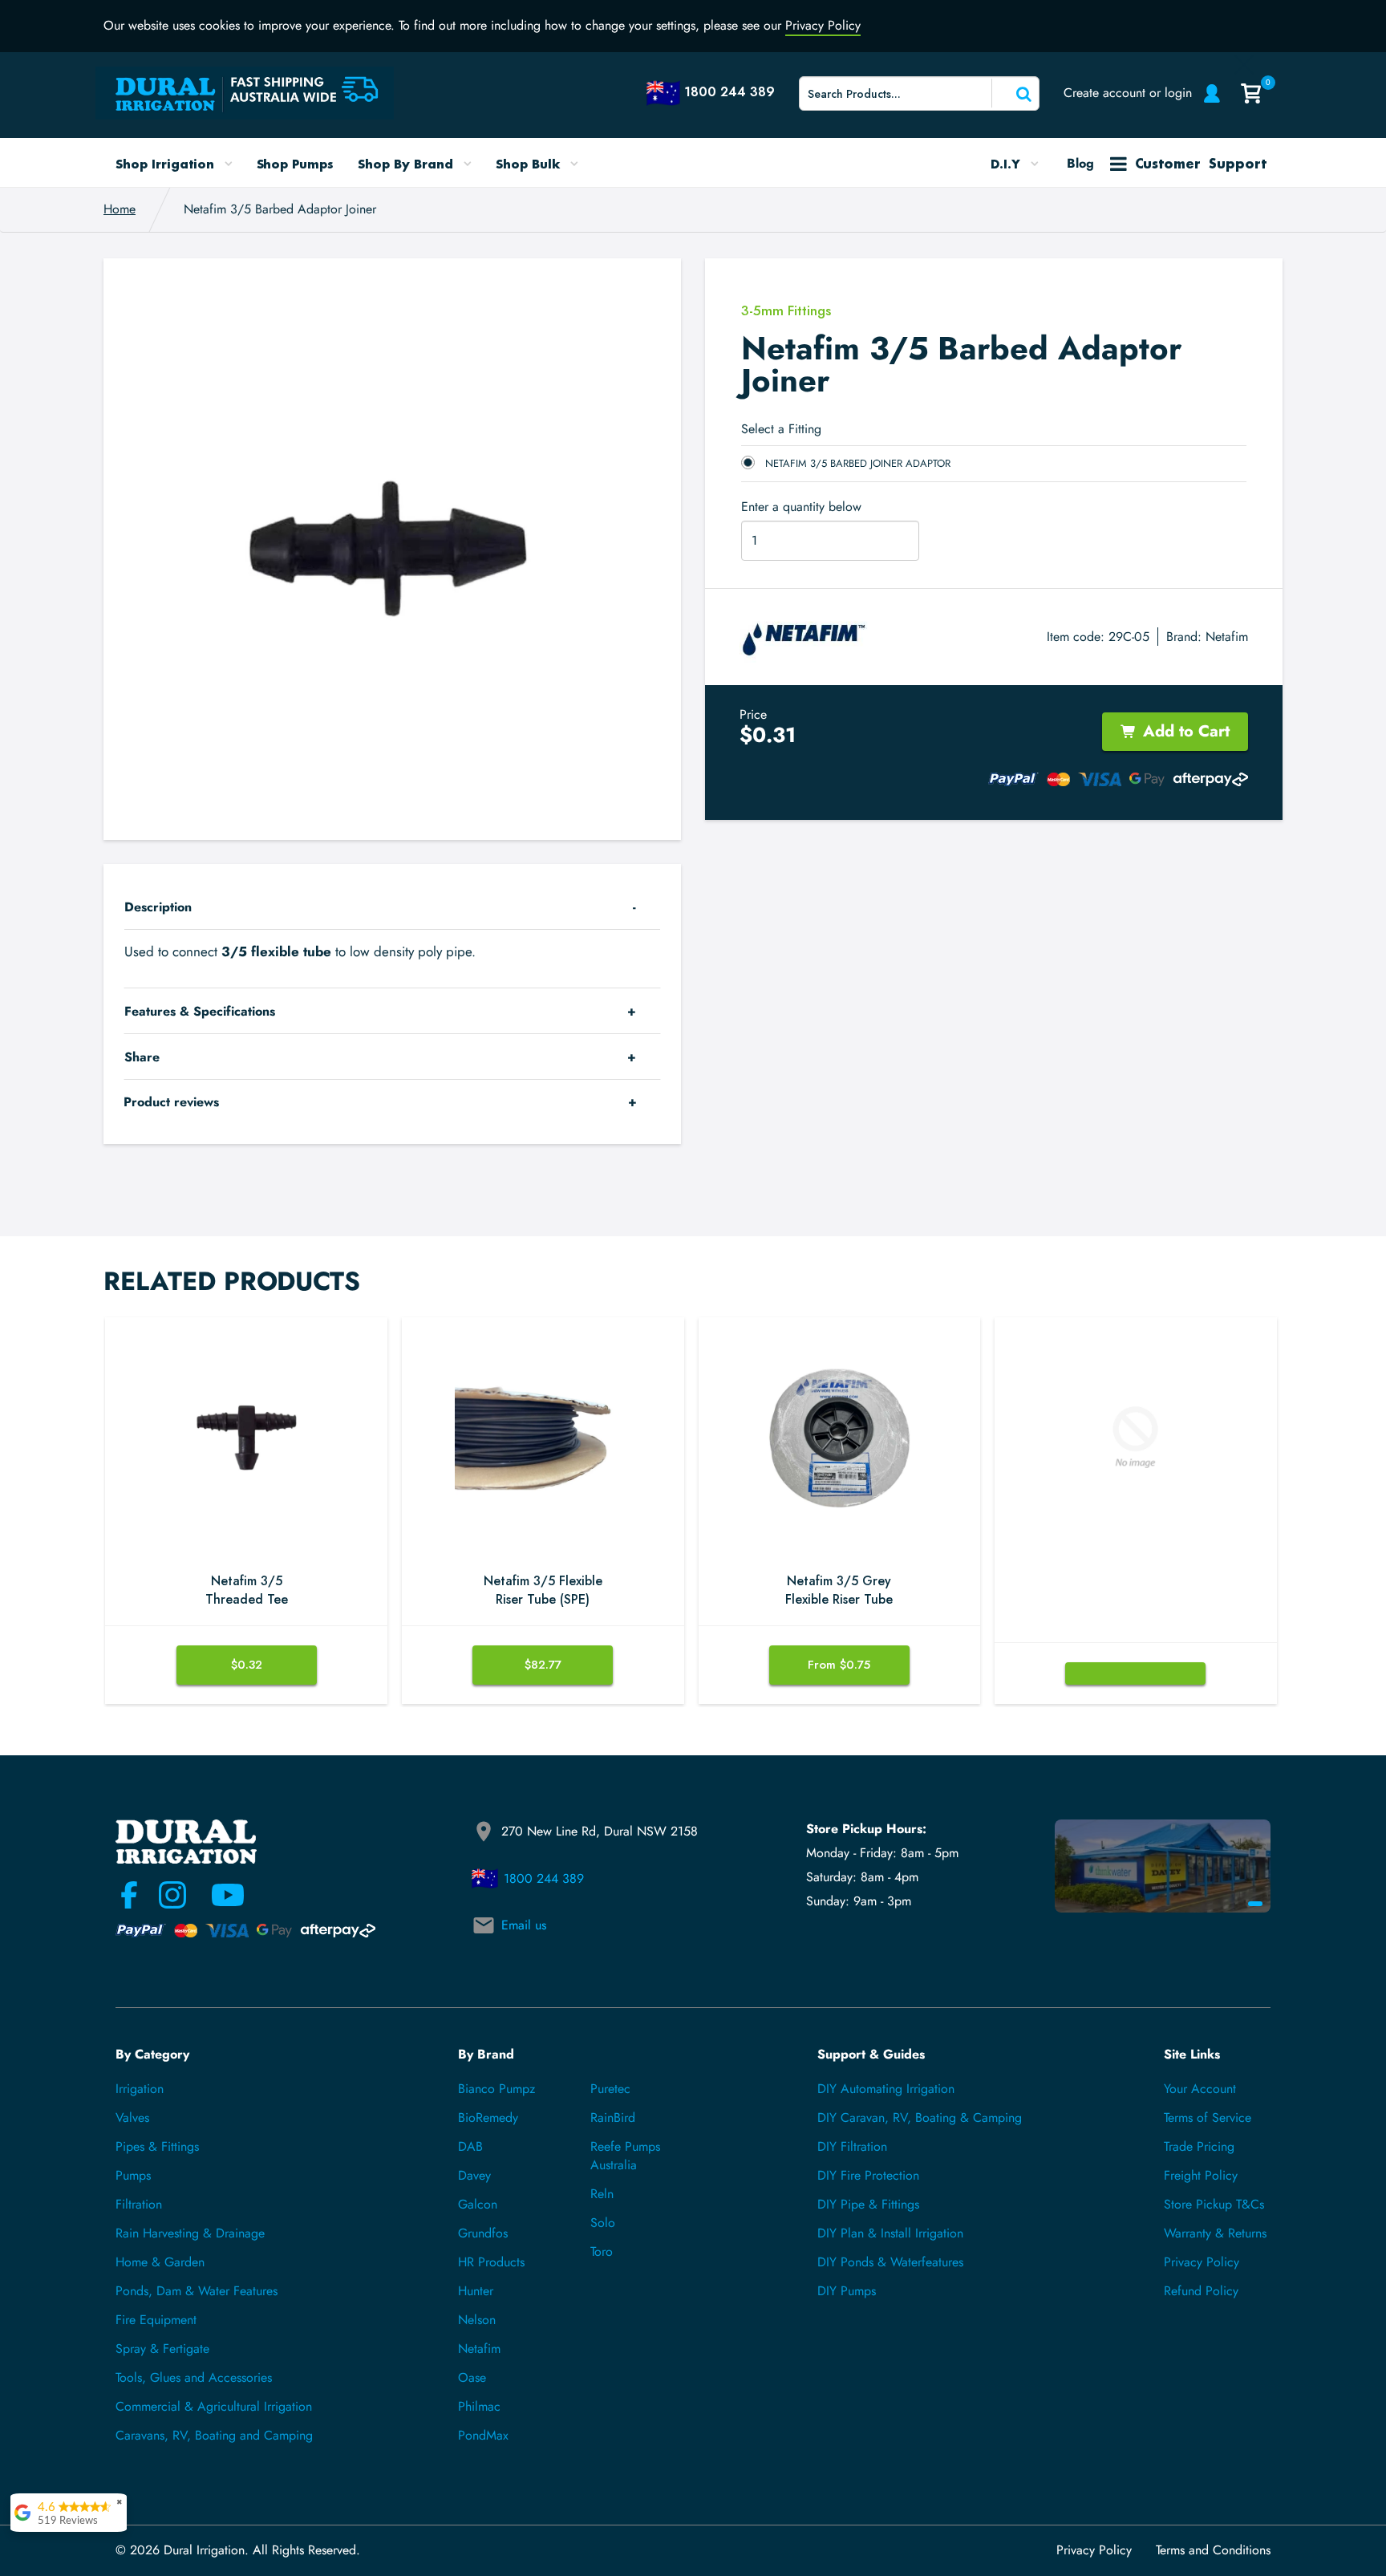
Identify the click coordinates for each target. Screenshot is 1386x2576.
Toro (602, 2251)
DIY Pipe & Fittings (868, 2204)
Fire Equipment (156, 2320)
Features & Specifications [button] (200, 1011)
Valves (132, 2118)
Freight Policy (1201, 2175)
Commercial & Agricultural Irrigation (214, 2406)
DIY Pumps (847, 2291)
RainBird (613, 2118)
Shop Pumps (296, 164)
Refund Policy (1201, 2291)
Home (120, 209)
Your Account (1200, 2089)
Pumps (133, 2175)
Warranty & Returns (1215, 2233)
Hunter (476, 2291)
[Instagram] (172, 1895)
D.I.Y (1007, 164)
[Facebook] (129, 1895)
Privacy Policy (823, 25)
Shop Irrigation (167, 164)
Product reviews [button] (171, 1102)
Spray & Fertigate (162, 2349)
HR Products (491, 2262)
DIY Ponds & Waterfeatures (890, 2262)
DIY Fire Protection (868, 2175)
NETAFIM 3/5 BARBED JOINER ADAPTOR (858, 463)
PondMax (483, 2435)
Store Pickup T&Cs (1214, 2204)
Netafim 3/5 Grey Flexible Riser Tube (839, 1590)
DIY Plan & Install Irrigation (890, 2233)
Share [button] (142, 1057)
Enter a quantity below (801, 507)
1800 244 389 (544, 1878)
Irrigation (140, 2089)
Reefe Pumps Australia (625, 2156)
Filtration (139, 2204)
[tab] (392, 907)
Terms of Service (1208, 2118)
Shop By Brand (407, 164)
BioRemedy (488, 2118)
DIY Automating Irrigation (886, 2089)
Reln (602, 2194)
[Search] (1014, 93)
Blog (1080, 163)
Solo (603, 2223)
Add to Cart (1186, 731)
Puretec (610, 2089)
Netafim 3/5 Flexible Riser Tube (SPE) (543, 1590)
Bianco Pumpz (496, 2089)
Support (1201, 163)
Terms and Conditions (1213, 2550)
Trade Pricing (1199, 2146)
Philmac (479, 2406)
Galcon (478, 2204)
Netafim (1227, 637)
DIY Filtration (852, 2146)
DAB (470, 2146)
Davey (474, 2175)
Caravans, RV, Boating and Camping (214, 2435)
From (839, 1665)
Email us (524, 1925)
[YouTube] (218, 1895)
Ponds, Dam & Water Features (197, 2291)
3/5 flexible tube (276, 951)
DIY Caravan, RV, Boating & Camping (920, 2118)
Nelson (477, 2320)
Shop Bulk (530, 164)
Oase (472, 2377)
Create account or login (1128, 93)
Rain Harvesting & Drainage (190, 2233)
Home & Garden (160, 2262)
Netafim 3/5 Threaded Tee (247, 1590)
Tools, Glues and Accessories (194, 2377)
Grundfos (483, 2233)
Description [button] (158, 907)
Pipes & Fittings (157, 2146)
